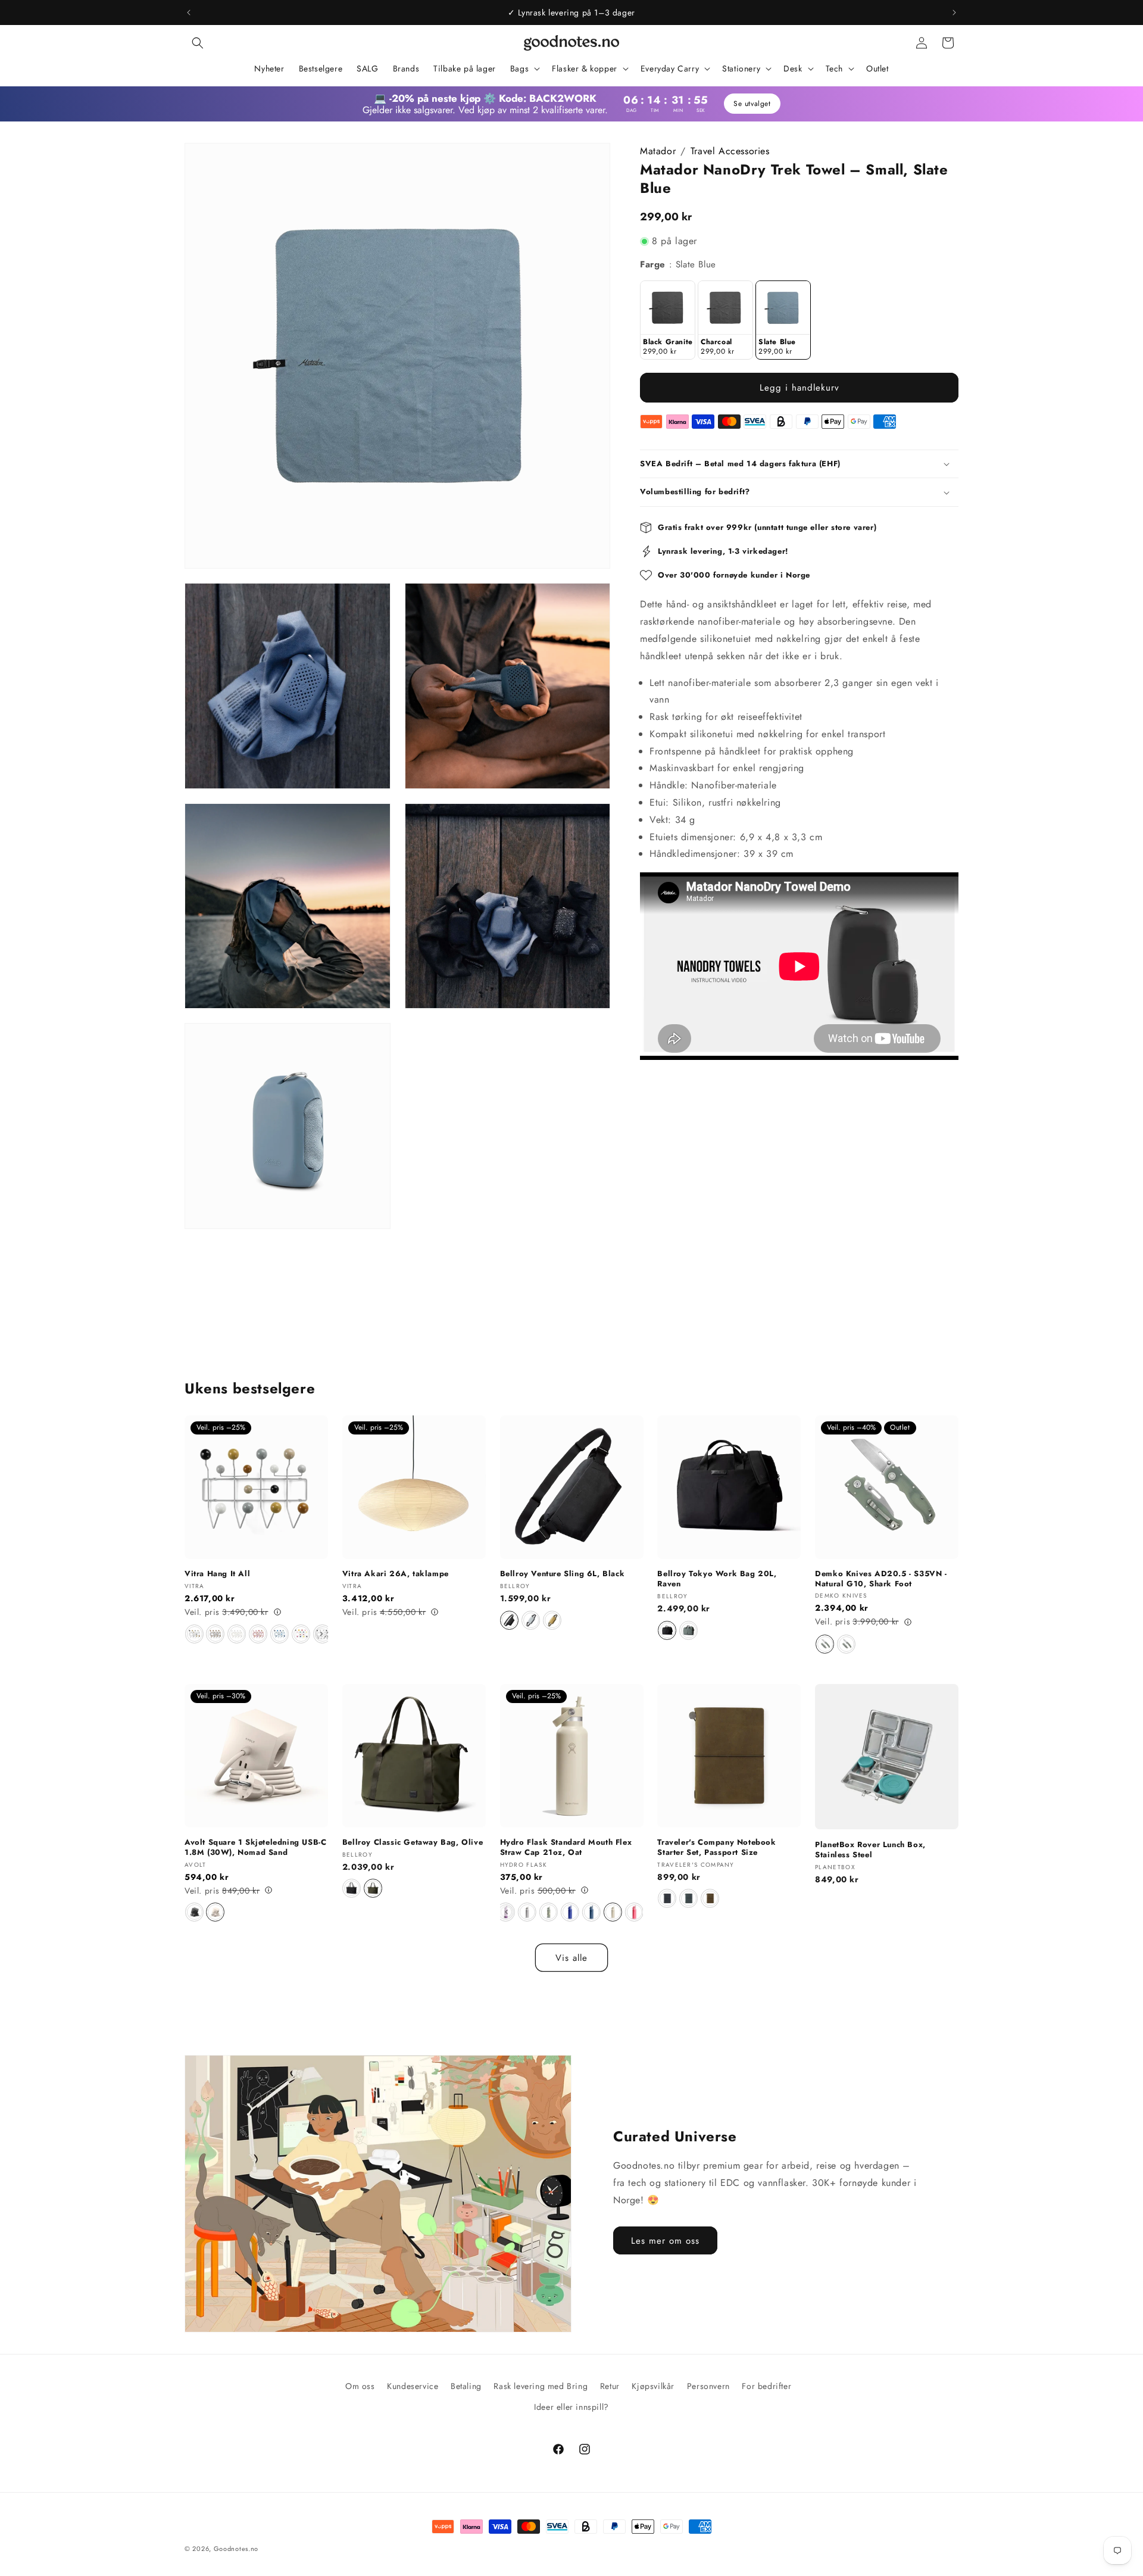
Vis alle (571, 1958)
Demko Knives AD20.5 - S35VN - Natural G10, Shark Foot (881, 1579)
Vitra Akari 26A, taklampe (396, 1574)
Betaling (466, 2386)
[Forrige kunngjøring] (189, 13)
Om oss (360, 2386)
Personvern (708, 2386)
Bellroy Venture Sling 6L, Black (563, 1574)
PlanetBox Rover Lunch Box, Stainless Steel (870, 1850)
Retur (610, 2386)
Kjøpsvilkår (653, 2386)
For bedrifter (766, 2386)
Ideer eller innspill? (571, 2407)
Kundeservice (413, 2386)
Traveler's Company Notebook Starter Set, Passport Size (716, 1847)
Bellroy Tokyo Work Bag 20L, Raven (717, 1579)
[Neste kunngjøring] (954, 13)
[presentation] (321, 1634)
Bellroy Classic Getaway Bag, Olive (413, 1842)
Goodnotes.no (236, 2549)
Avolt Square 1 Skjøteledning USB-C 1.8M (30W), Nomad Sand (255, 1847)
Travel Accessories (730, 151)
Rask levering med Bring (541, 2386)
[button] (198, 43)
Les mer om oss (665, 2241)
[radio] (668, 320)
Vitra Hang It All (217, 1574)
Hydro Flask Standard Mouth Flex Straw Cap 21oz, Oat (566, 1847)
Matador (658, 151)
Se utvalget (752, 104)
